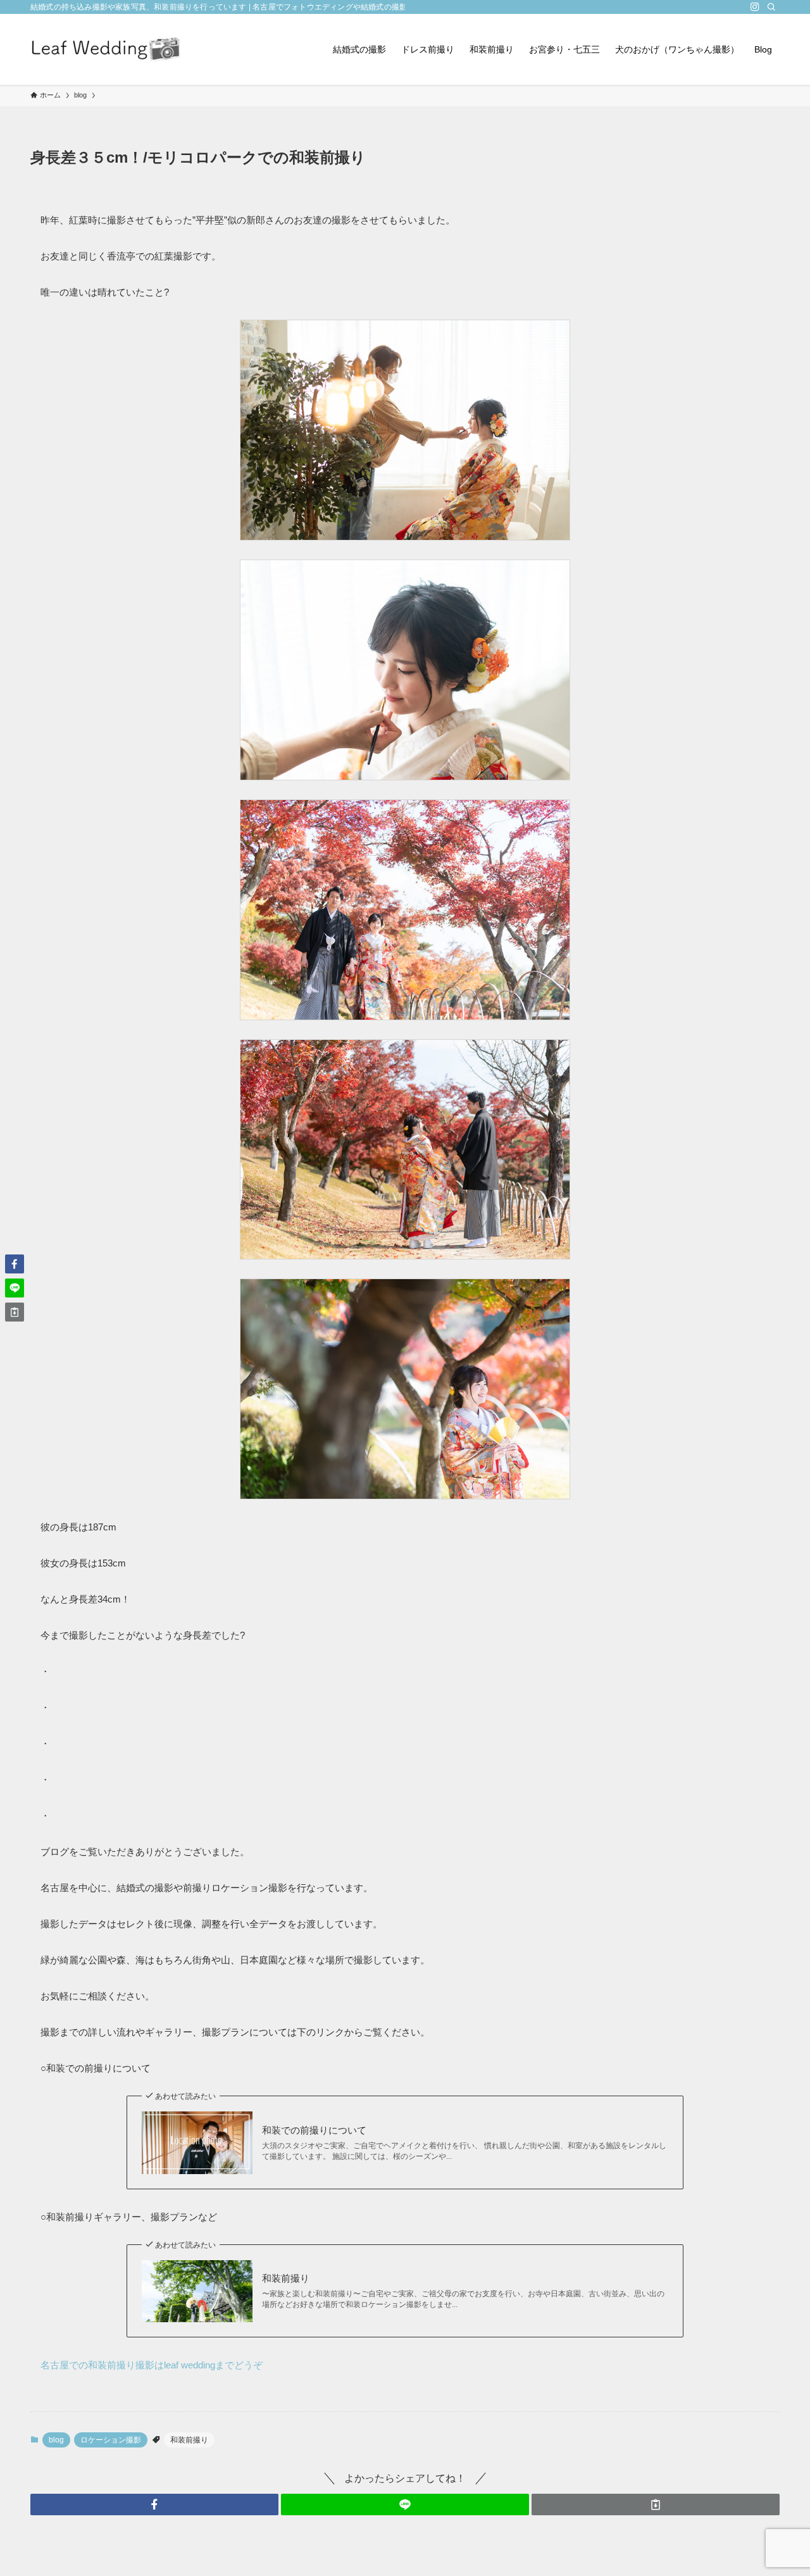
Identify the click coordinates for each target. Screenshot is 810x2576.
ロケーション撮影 (111, 2440)
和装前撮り (286, 2278)
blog (56, 2440)
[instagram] (755, 7)
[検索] (771, 7)
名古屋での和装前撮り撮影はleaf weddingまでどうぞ (152, 2365)
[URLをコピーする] (656, 2504)
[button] (154, 2504)
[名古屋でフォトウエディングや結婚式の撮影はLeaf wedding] (106, 49)
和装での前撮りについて (314, 2130)
